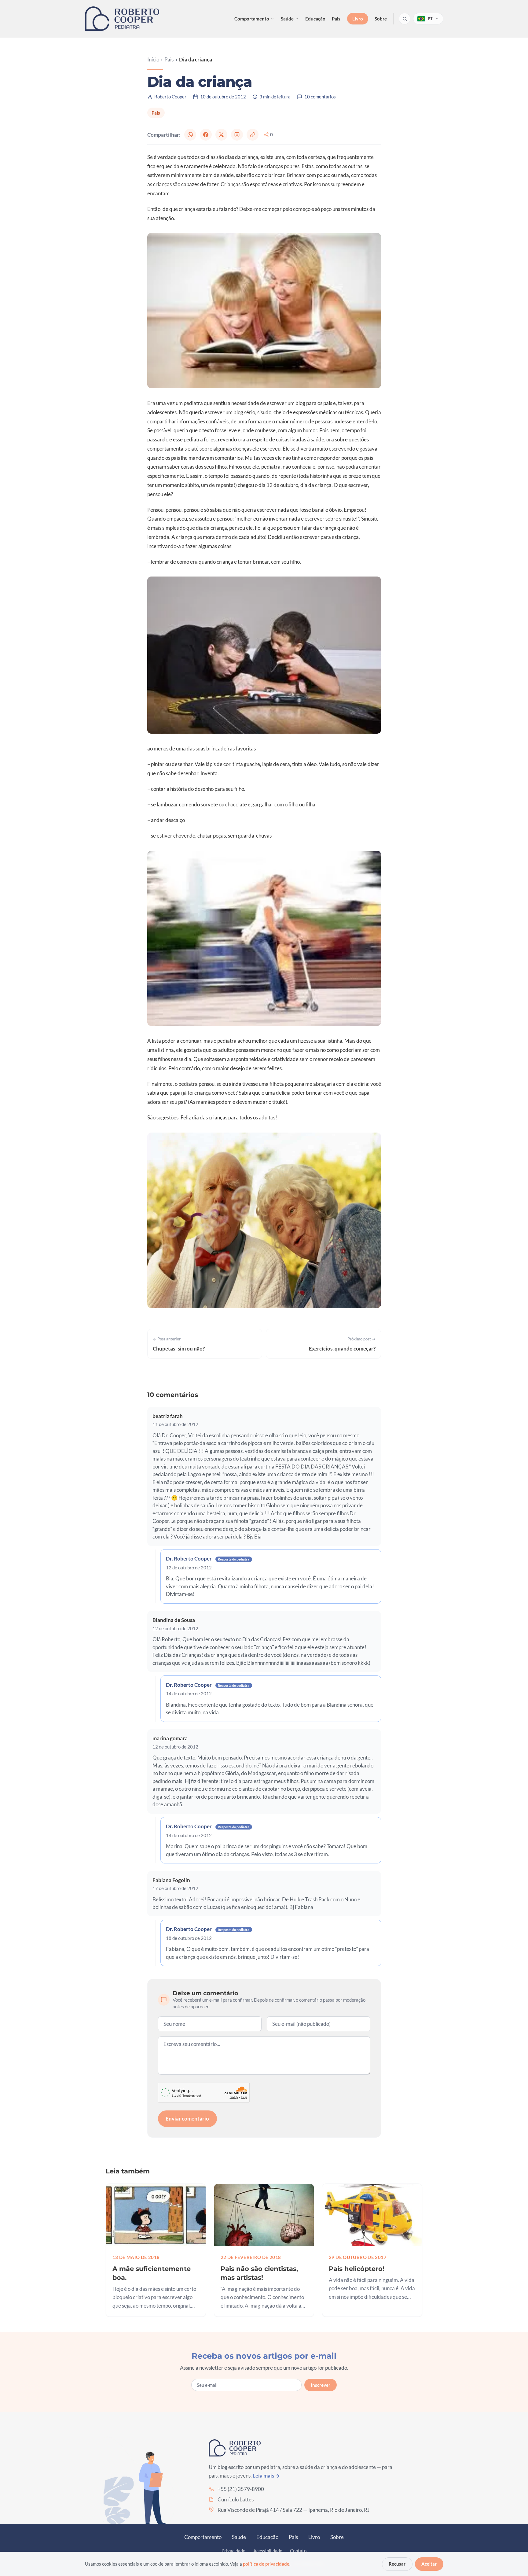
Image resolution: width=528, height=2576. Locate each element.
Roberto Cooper (170, 97)
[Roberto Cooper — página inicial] (122, 19)
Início (153, 59)
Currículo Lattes (236, 2499)
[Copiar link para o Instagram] (237, 135)
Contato (298, 2551)
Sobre (381, 19)
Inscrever (321, 2385)
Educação (315, 19)
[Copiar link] (252, 135)
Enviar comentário (187, 2119)
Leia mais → (266, 2476)
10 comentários (320, 97)
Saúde (287, 19)
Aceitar (429, 2564)
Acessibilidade (268, 2551)
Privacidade (233, 2551)
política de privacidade (266, 2564)
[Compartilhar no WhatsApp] (190, 135)
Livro (358, 19)
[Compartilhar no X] (221, 135)
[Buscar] (405, 19)
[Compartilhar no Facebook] (206, 135)
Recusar (397, 2564)
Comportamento (252, 19)
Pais (336, 19)
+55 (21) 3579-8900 (241, 2489)
